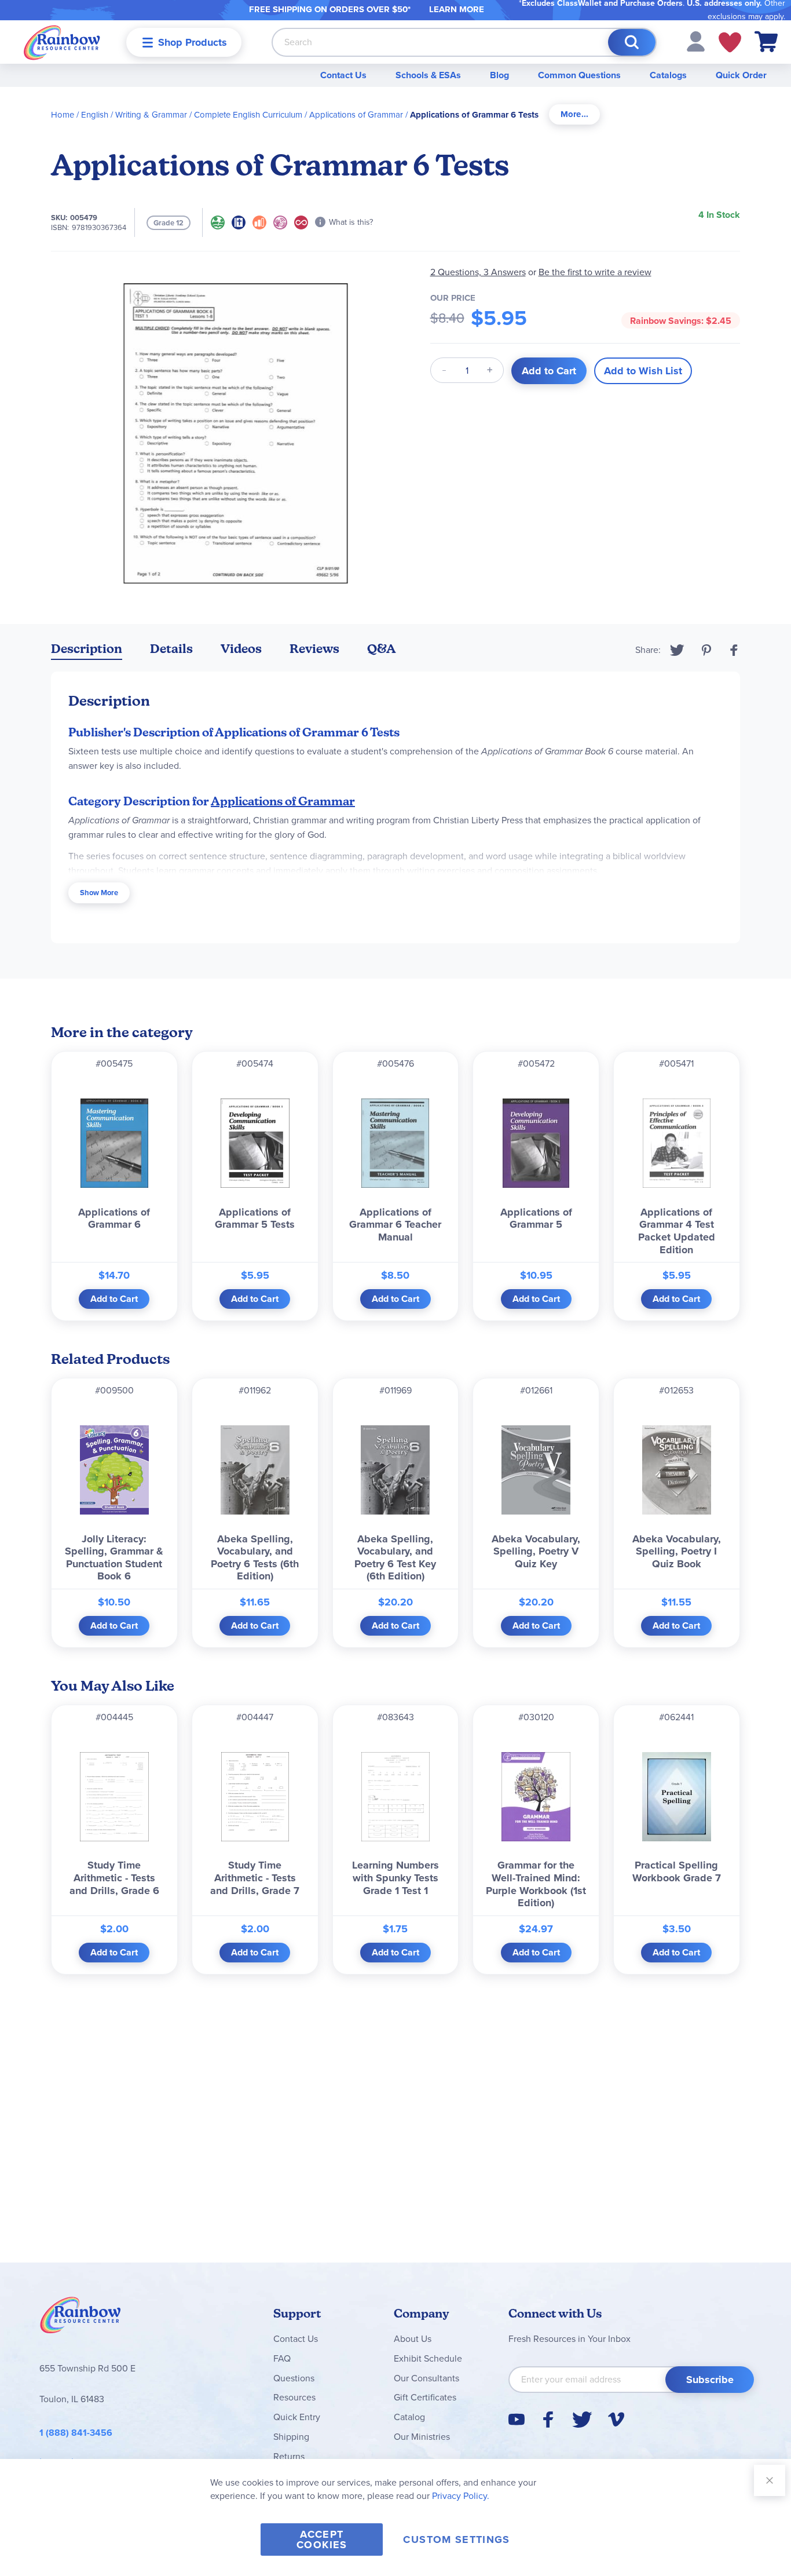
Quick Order (741, 75)
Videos (241, 649)
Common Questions (579, 75)
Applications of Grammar (356, 115)
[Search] (632, 42)
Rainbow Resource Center (80, 2318)
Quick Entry (297, 2417)
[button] (696, 41)
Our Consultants (426, 2378)
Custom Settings (456, 2539)
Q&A (382, 649)
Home (63, 115)
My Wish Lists (730, 42)
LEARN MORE (457, 9)
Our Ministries (422, 2437)
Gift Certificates (425, 2397)
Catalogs (668, 75)
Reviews (314, 649)
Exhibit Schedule (428, 2358)
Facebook (734, 650)
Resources (294, 2397)
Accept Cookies (322, 2539)
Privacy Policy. (461, 2496)
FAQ (282, 2358)
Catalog (409, 2417)
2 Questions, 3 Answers (478, 272)
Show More (99, 893)
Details (171, 649)
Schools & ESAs (428, 75)
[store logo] (62, 42)
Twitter (677, 650)
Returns (289, 2456)
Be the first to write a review (595, 272)
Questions (294, 2378)
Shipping (291, 2437)
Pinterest (706, 650)
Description (87, 649)
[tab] (574, 114)
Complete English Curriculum (248, 115)
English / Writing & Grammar (134, 115)
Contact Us (343, 75)
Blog (499, 75)
